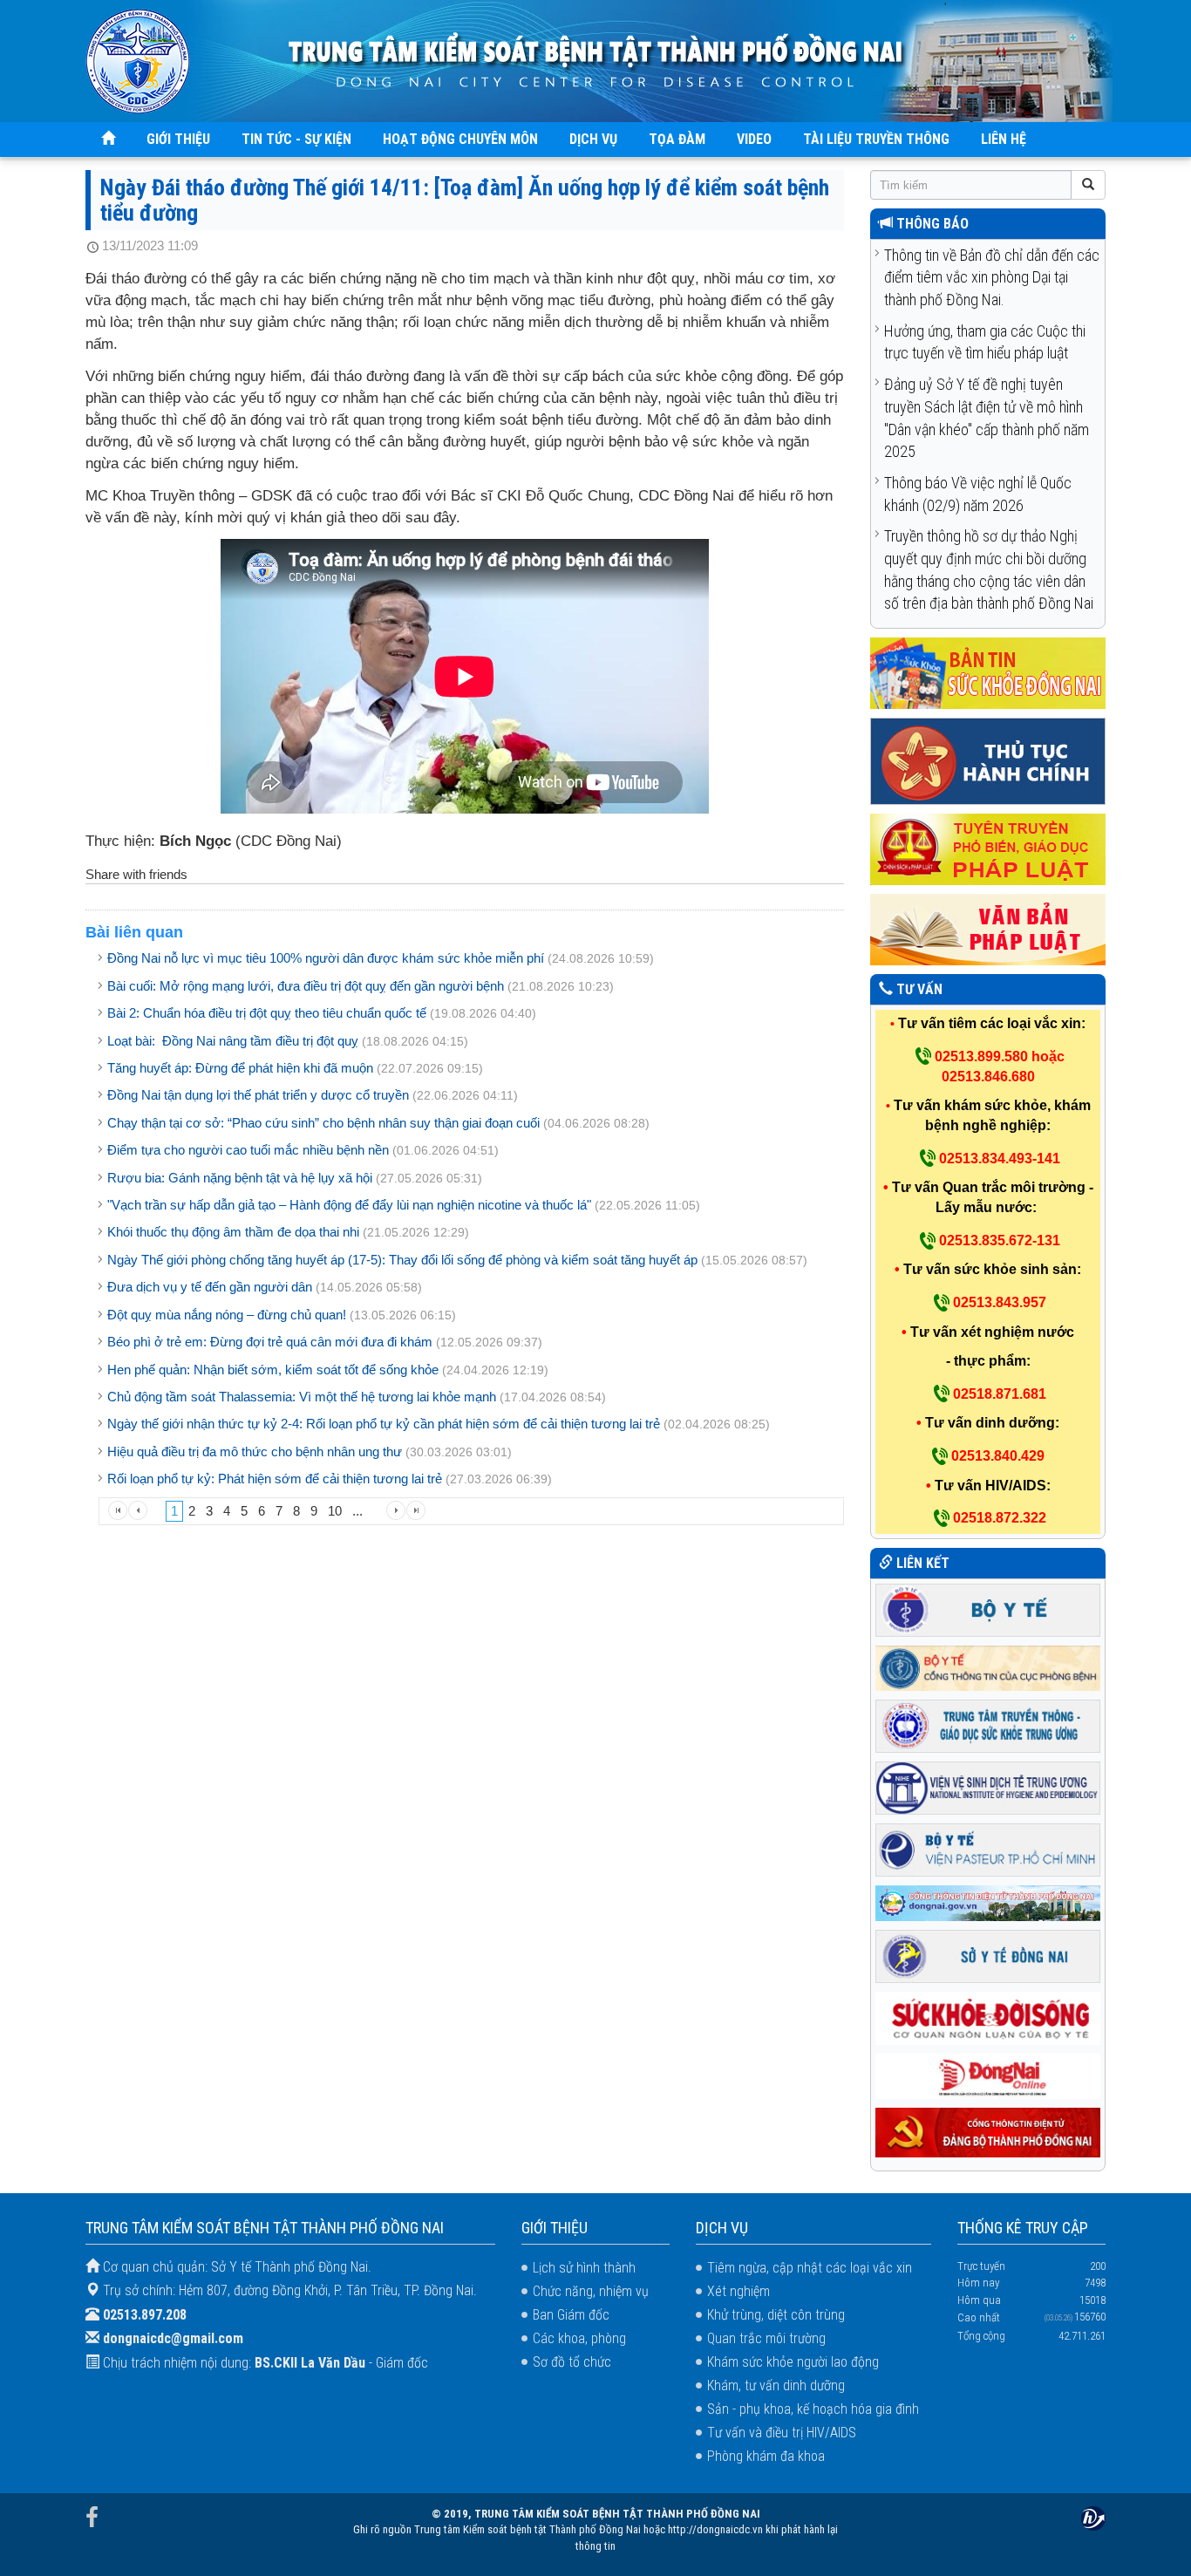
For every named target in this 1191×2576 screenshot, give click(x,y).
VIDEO (754, 139)
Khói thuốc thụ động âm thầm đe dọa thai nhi (233, 1232)
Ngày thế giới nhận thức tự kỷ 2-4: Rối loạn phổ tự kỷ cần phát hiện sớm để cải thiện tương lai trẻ (384, 1424)
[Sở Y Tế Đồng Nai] (988, 1956)
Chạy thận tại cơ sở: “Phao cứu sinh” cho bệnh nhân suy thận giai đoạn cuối (323, 1123)
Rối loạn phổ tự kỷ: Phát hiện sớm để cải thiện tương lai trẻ (275, 1479)
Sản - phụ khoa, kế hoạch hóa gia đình (813, 2409)
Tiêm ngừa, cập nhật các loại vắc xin (810, 2268)
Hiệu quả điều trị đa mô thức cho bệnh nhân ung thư (255, 1452)
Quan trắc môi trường (766, 2338)
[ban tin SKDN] (988, 673)
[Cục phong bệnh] (988, 1667)
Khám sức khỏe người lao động (793, 2362)
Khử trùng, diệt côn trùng (776, 2315)
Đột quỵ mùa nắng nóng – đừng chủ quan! (227, 1315)
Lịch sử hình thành (584, 2268)
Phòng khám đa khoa (766, 2456)
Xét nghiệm (738, 2291)
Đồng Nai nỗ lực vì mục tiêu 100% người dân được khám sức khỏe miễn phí (326, 958)
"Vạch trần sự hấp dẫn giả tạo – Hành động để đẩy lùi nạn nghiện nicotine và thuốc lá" (349, 1205)
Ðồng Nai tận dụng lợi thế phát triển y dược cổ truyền (258, 1095)
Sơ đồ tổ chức (572, 2362)
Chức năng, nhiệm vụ (591, 2291)
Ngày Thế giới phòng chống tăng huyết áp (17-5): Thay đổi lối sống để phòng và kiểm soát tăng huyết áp (402, 1260)
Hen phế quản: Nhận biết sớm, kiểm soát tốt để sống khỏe (273, 1370)
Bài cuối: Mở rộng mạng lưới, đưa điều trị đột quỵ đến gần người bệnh (306, 986)
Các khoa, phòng (579, 2338)
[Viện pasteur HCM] (988, 1848)
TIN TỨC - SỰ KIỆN (296, 139)
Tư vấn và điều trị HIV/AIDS (782, 2433)
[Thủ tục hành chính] (988, 761)
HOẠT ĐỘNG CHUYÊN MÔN (460, 139)
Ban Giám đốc (571, 2315)
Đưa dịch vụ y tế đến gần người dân (210, 1287)
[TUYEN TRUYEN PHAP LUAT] (988, 849)
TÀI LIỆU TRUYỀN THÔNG (876, 139)
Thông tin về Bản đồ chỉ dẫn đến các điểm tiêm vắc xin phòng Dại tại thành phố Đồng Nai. (992, 277)
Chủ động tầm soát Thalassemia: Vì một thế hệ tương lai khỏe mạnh (302, 1397)
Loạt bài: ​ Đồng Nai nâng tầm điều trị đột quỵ (233, 1041)
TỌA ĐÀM (677, 139)
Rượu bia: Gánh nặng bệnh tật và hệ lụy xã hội (240, 1178)
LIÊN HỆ (1004, 139)
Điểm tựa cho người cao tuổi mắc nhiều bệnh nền (248, 1150)
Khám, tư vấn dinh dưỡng (776, 2385)
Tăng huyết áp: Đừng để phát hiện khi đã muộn (240, 1068)
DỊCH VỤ (593, 139)
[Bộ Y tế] (988, 1608)
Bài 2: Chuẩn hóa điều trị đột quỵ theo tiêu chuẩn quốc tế (267, 1013)
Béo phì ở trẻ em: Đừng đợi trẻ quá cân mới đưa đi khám (270, 1342)
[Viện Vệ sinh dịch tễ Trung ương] (988, 1786)
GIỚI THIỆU (178, 139)
